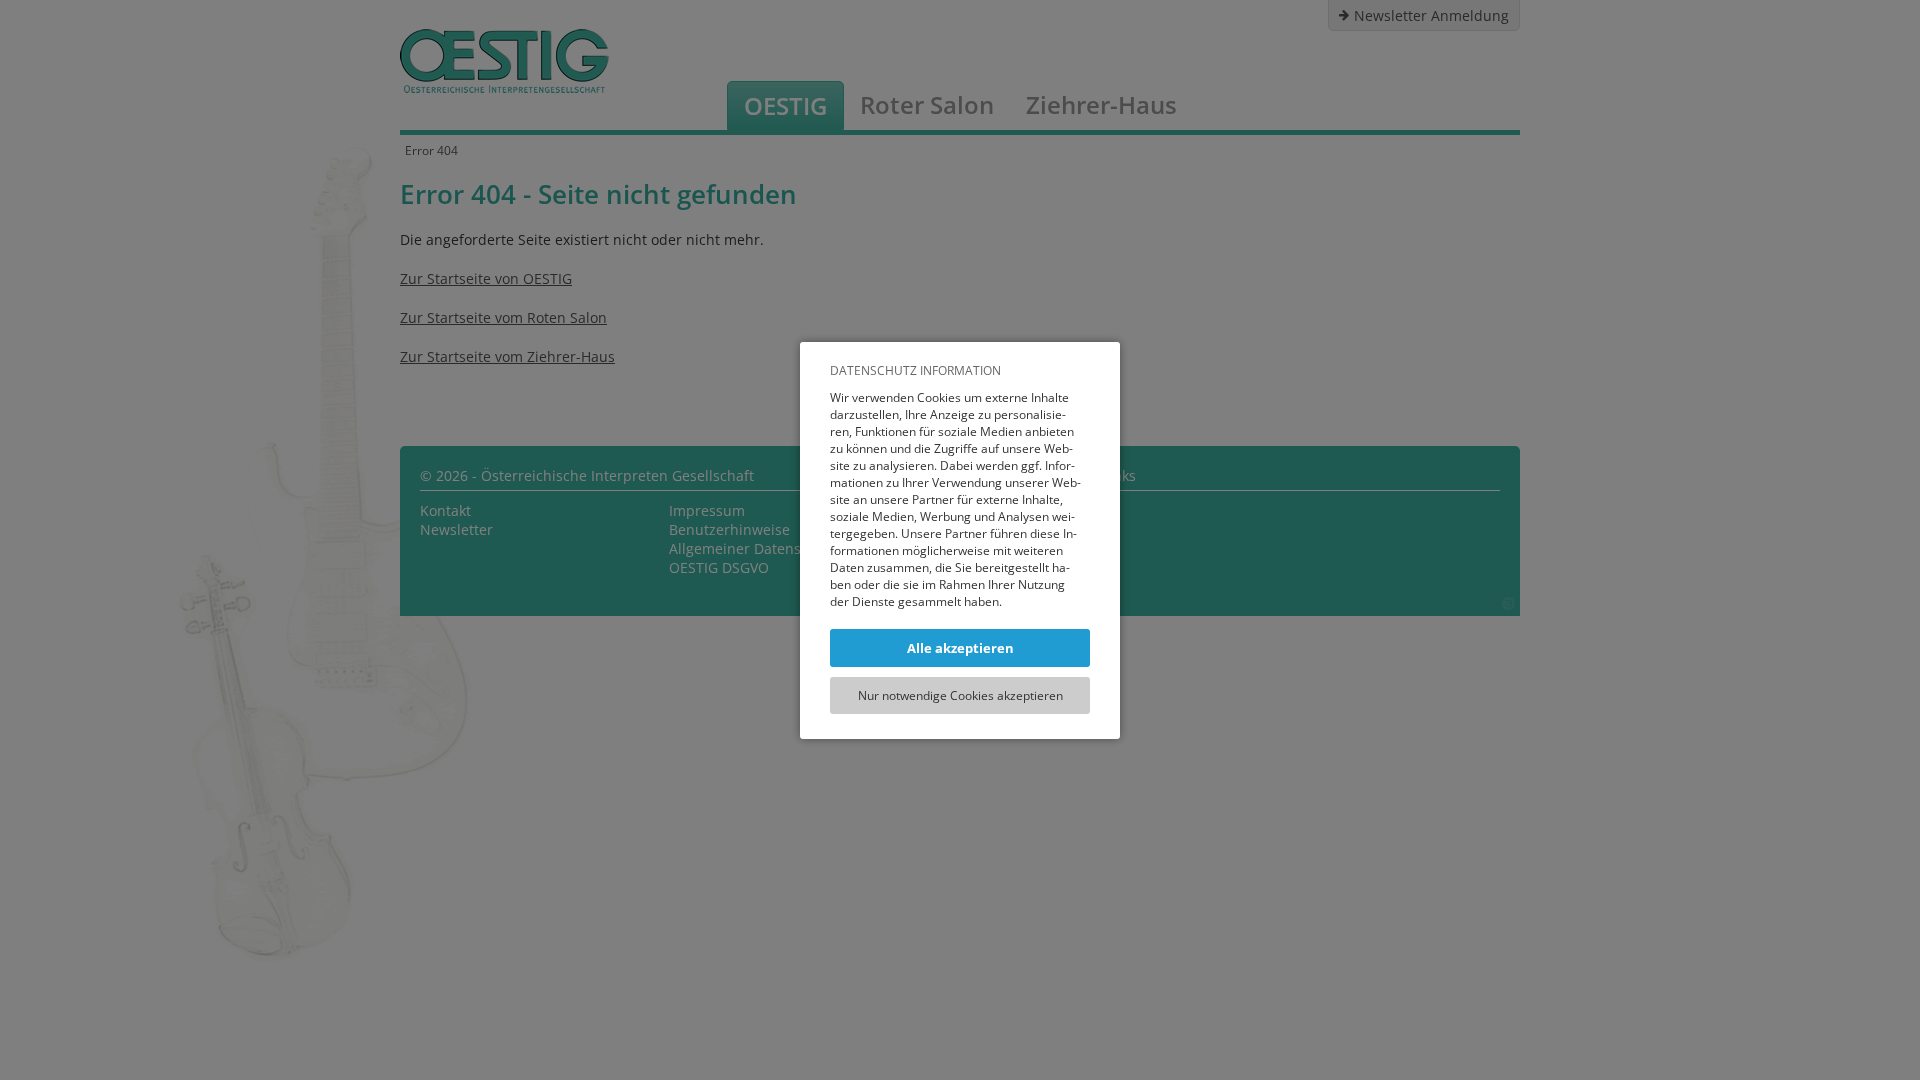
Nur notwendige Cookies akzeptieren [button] (960, 695)
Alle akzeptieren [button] (960, 648)
